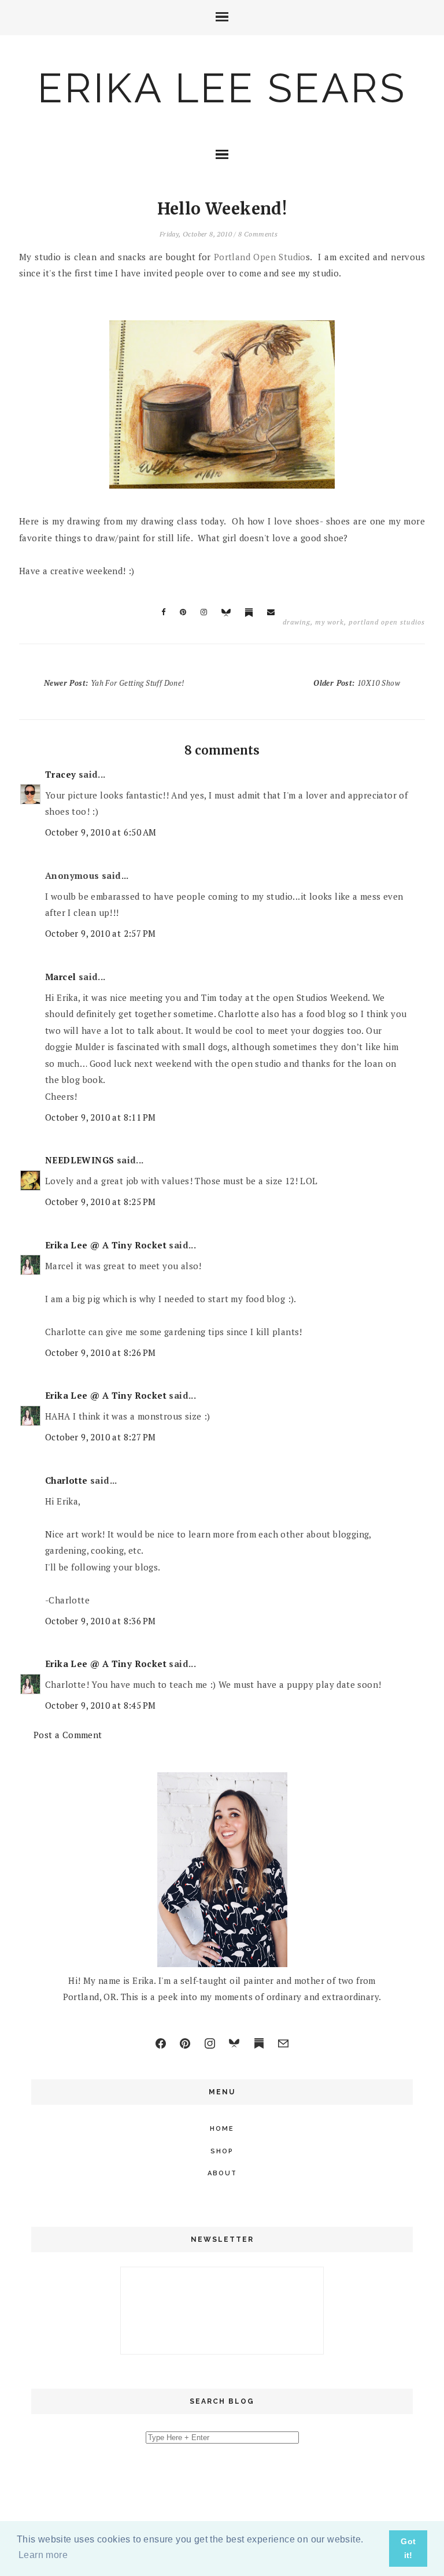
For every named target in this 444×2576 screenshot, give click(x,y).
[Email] (283, 2043)
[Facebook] (161, 2043)
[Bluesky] (234, 2043)
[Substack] (259, 2043)
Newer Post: (114, 683)
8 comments (258, 234)
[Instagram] (210, 2043)
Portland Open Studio (260, 257)
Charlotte (66, 1480)
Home (222, 2129)
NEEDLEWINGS (79, 1160)
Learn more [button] (43, 2555)
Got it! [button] (408, 2548)
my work (330, 622)
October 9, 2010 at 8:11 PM (100, 1117)
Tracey (60, 774)
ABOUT (222, 2173)
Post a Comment (68, 1735)
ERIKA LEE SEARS (222, 88)
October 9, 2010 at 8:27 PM (100, 1437)
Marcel (60, 977)
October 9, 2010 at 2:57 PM (100, 933)
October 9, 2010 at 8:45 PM (100, 1705)
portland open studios (387, 622)
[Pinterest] (185, 2043)
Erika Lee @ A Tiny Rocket (106, 1245)
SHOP (222, 2151)
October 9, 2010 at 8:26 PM (100, 1352)
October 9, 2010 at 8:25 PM (100, 1202)
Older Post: (357, 683)
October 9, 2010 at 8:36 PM (100, 1621)
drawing (297, 622)
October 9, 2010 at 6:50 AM (101, 832)
